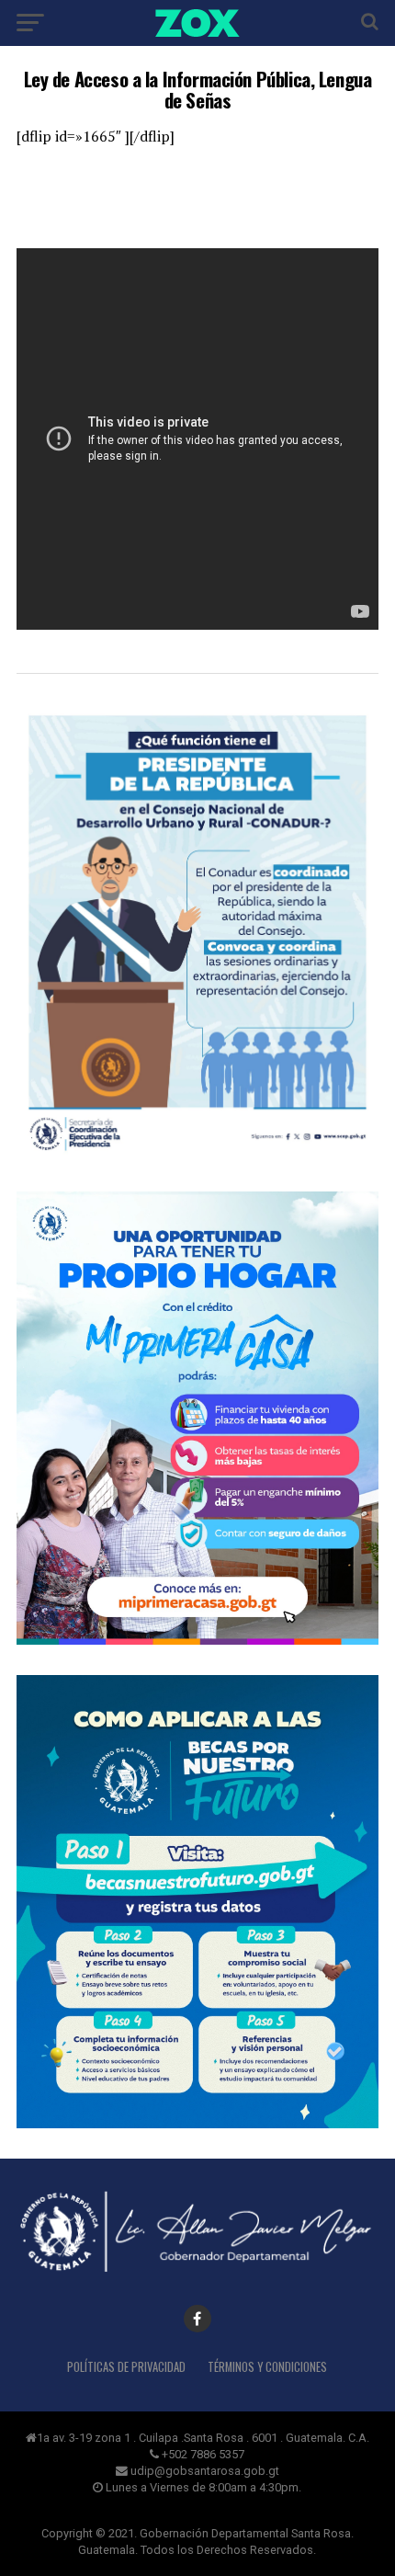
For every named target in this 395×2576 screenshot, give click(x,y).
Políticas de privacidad (126, 2367)
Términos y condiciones (267, 2367)
